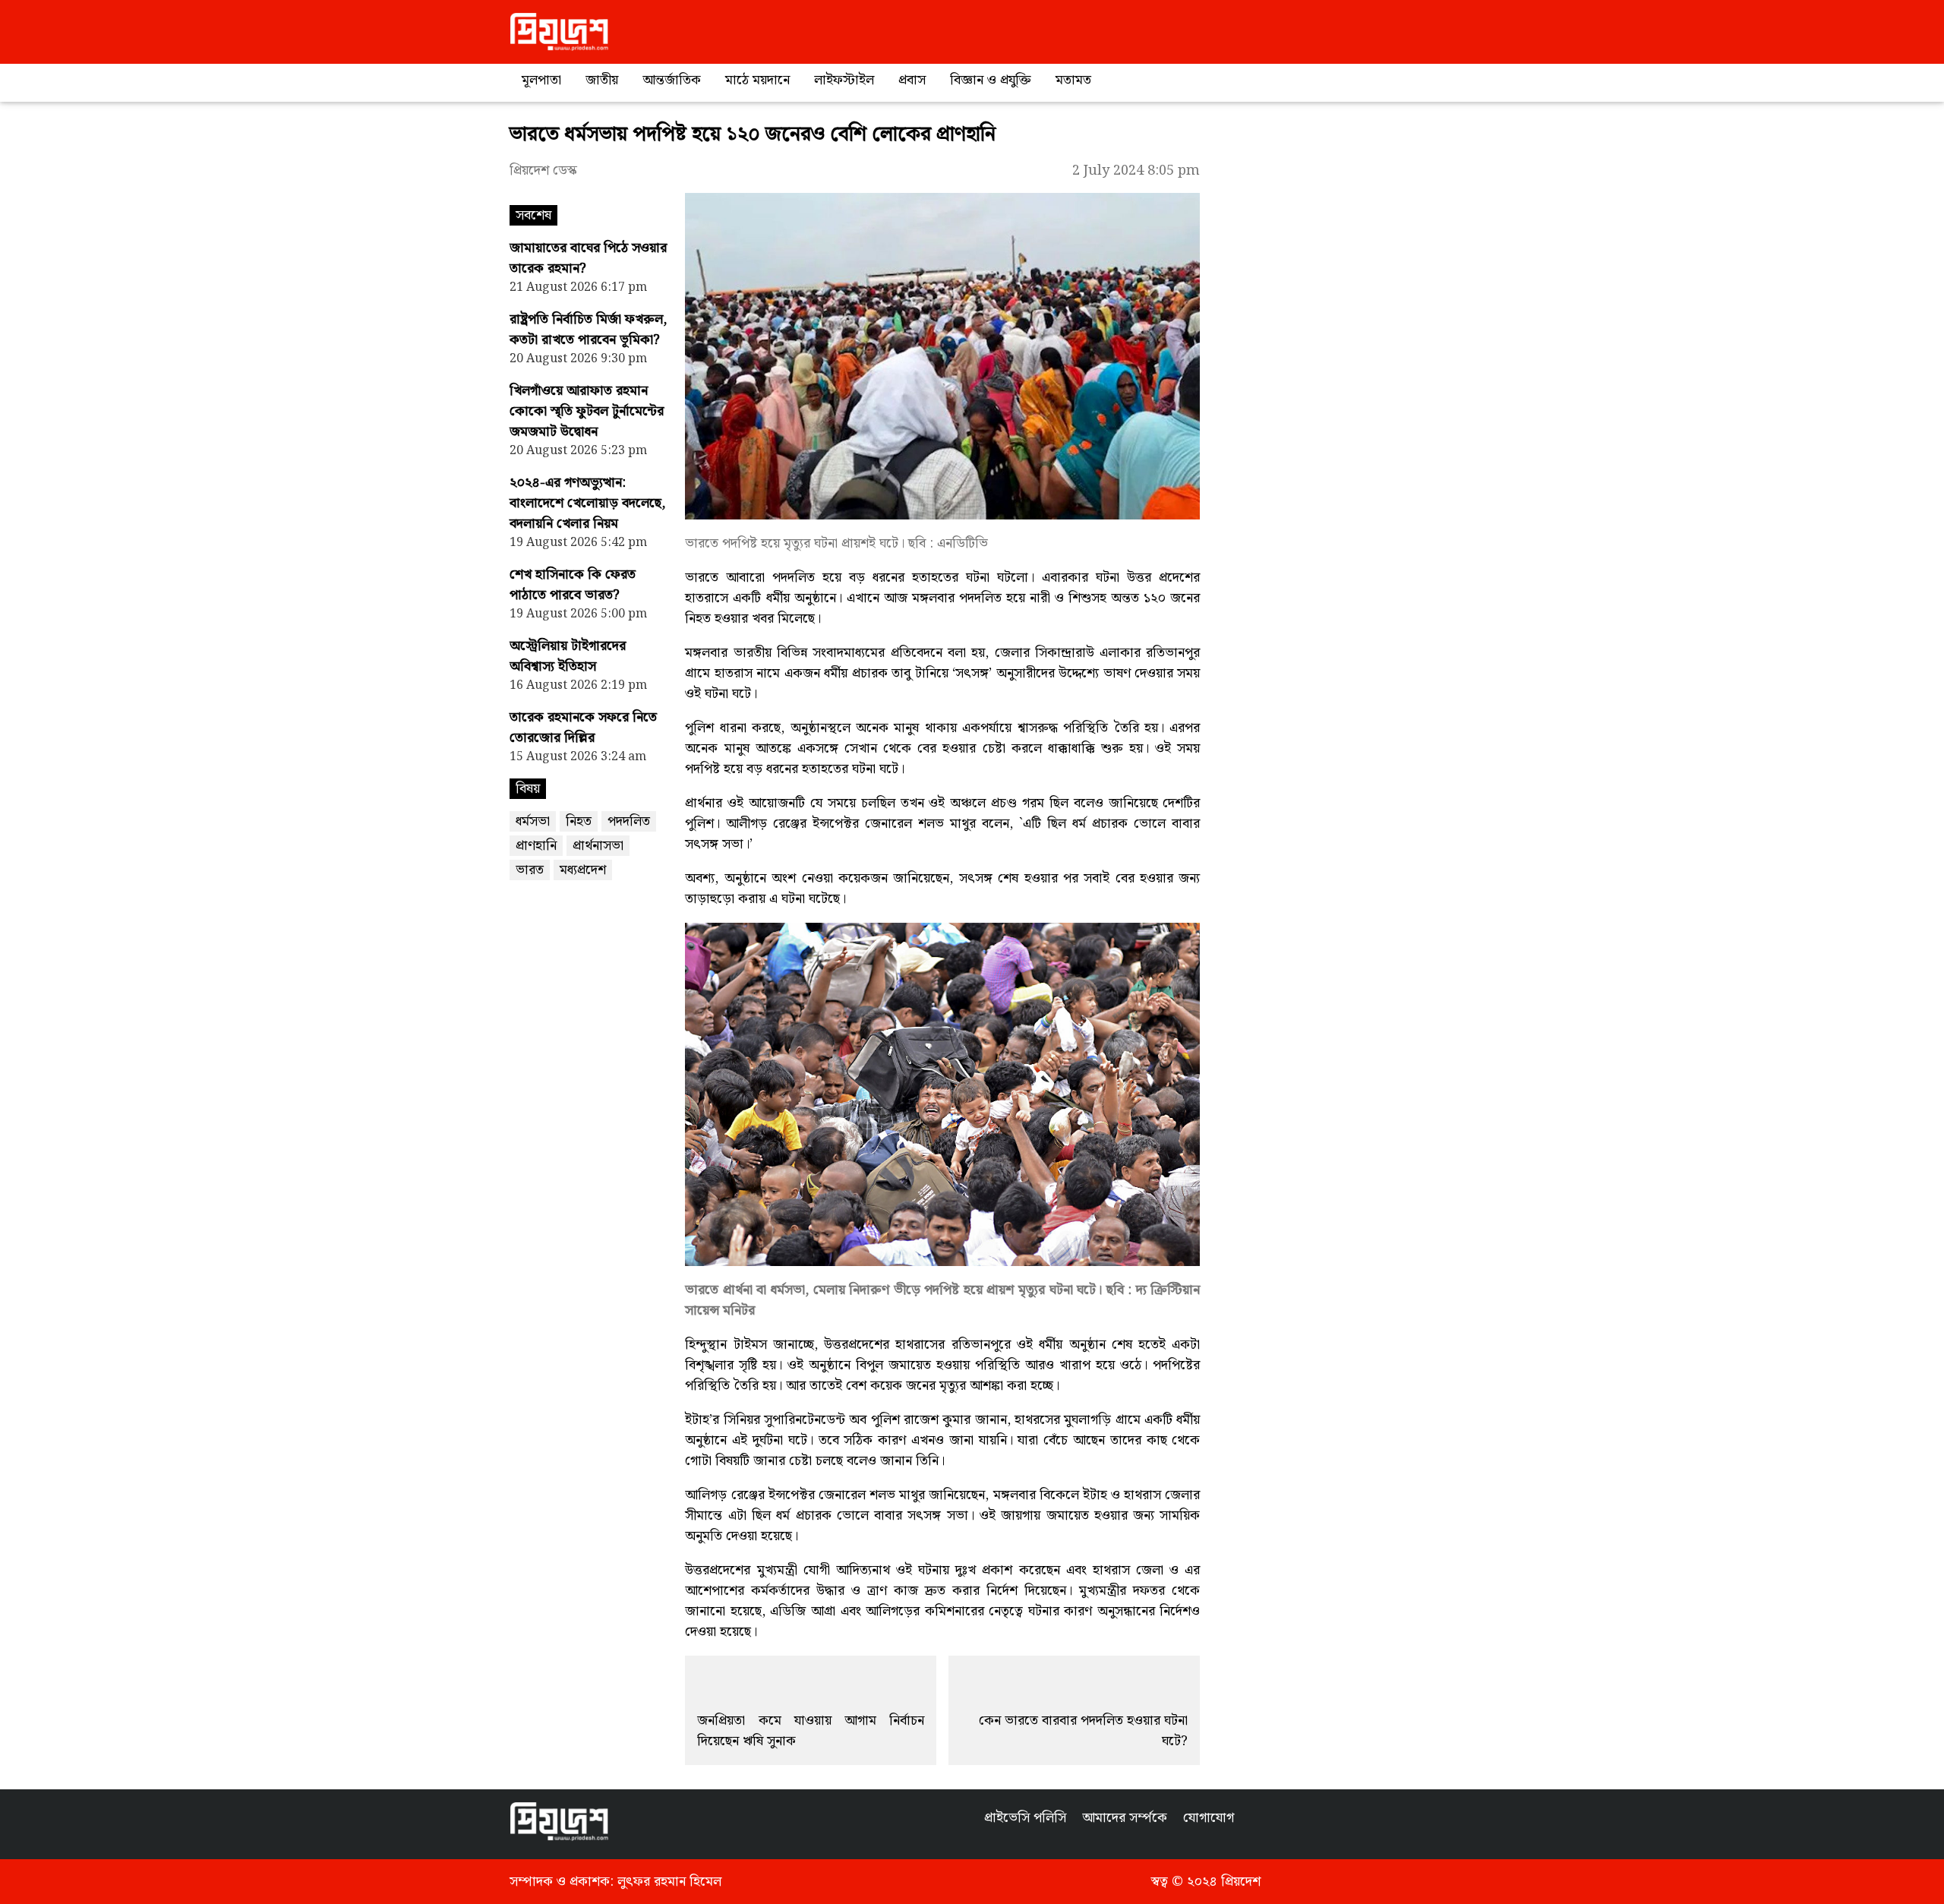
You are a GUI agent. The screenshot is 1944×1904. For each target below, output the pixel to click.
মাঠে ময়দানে (757, 80)
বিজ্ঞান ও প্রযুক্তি (991, 80)
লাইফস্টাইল (844, 80)
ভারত (530, 870)
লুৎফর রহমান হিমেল (669, 1882)
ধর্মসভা (533, 821)
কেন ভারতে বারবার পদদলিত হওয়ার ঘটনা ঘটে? (1083, 1731)
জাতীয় (602, 80)
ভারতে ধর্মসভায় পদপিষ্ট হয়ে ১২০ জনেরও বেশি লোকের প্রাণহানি (753, 135)
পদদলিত (629, 821)
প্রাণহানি (536, 846)
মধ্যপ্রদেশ (583, 870)
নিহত (579, 821)
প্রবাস (912, 80)
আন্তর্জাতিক (672, 80)
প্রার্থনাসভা (598, 846)
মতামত (1073, 80)
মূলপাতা (541, 80)
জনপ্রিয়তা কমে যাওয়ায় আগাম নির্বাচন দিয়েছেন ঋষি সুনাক (811, 1731)
